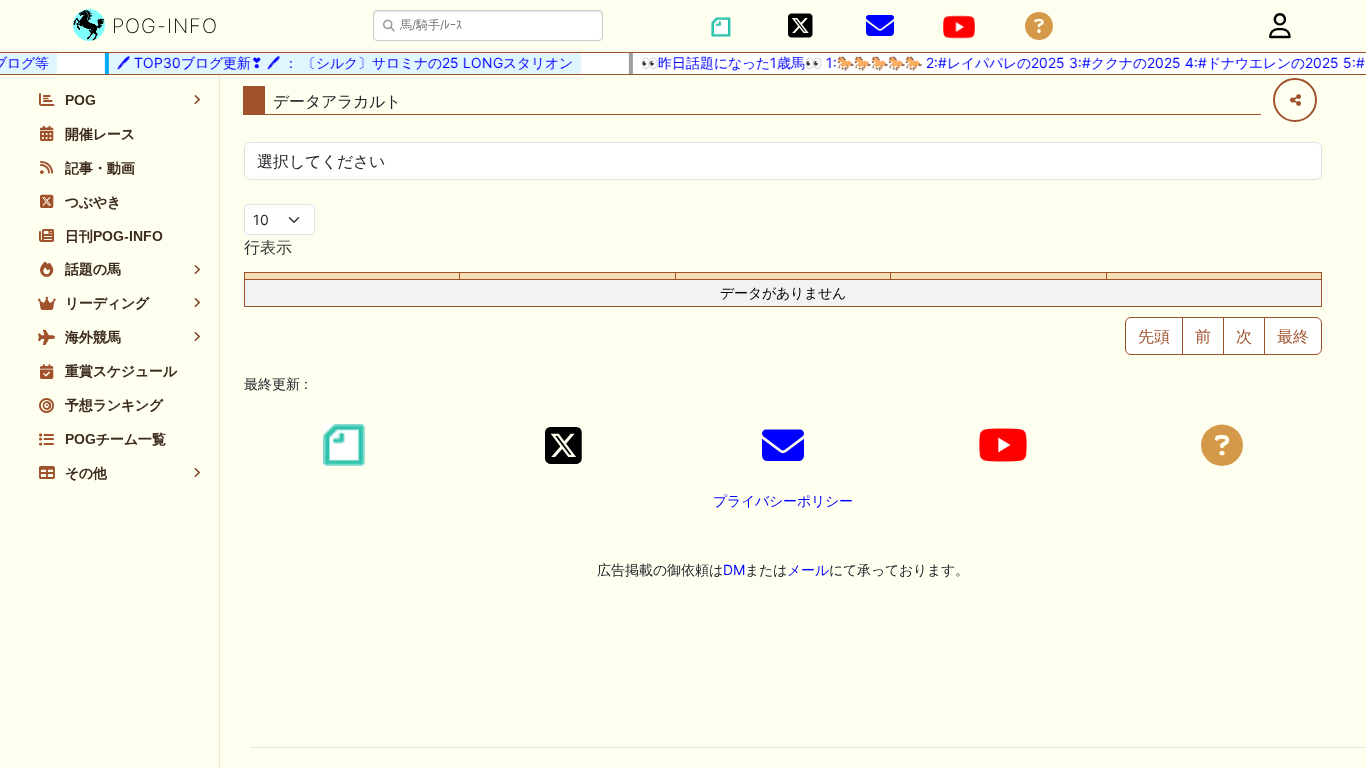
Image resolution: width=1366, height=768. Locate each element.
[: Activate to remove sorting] (352, 276)
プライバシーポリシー (783, 500)
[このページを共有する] (1295, 100)
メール (808, 569)
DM (734, 569)
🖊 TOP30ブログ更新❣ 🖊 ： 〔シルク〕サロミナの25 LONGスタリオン (339, 62)
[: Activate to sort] (567, 276)
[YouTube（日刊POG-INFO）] (959, 27)
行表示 (268, 247)
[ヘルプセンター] (1039, 26)
